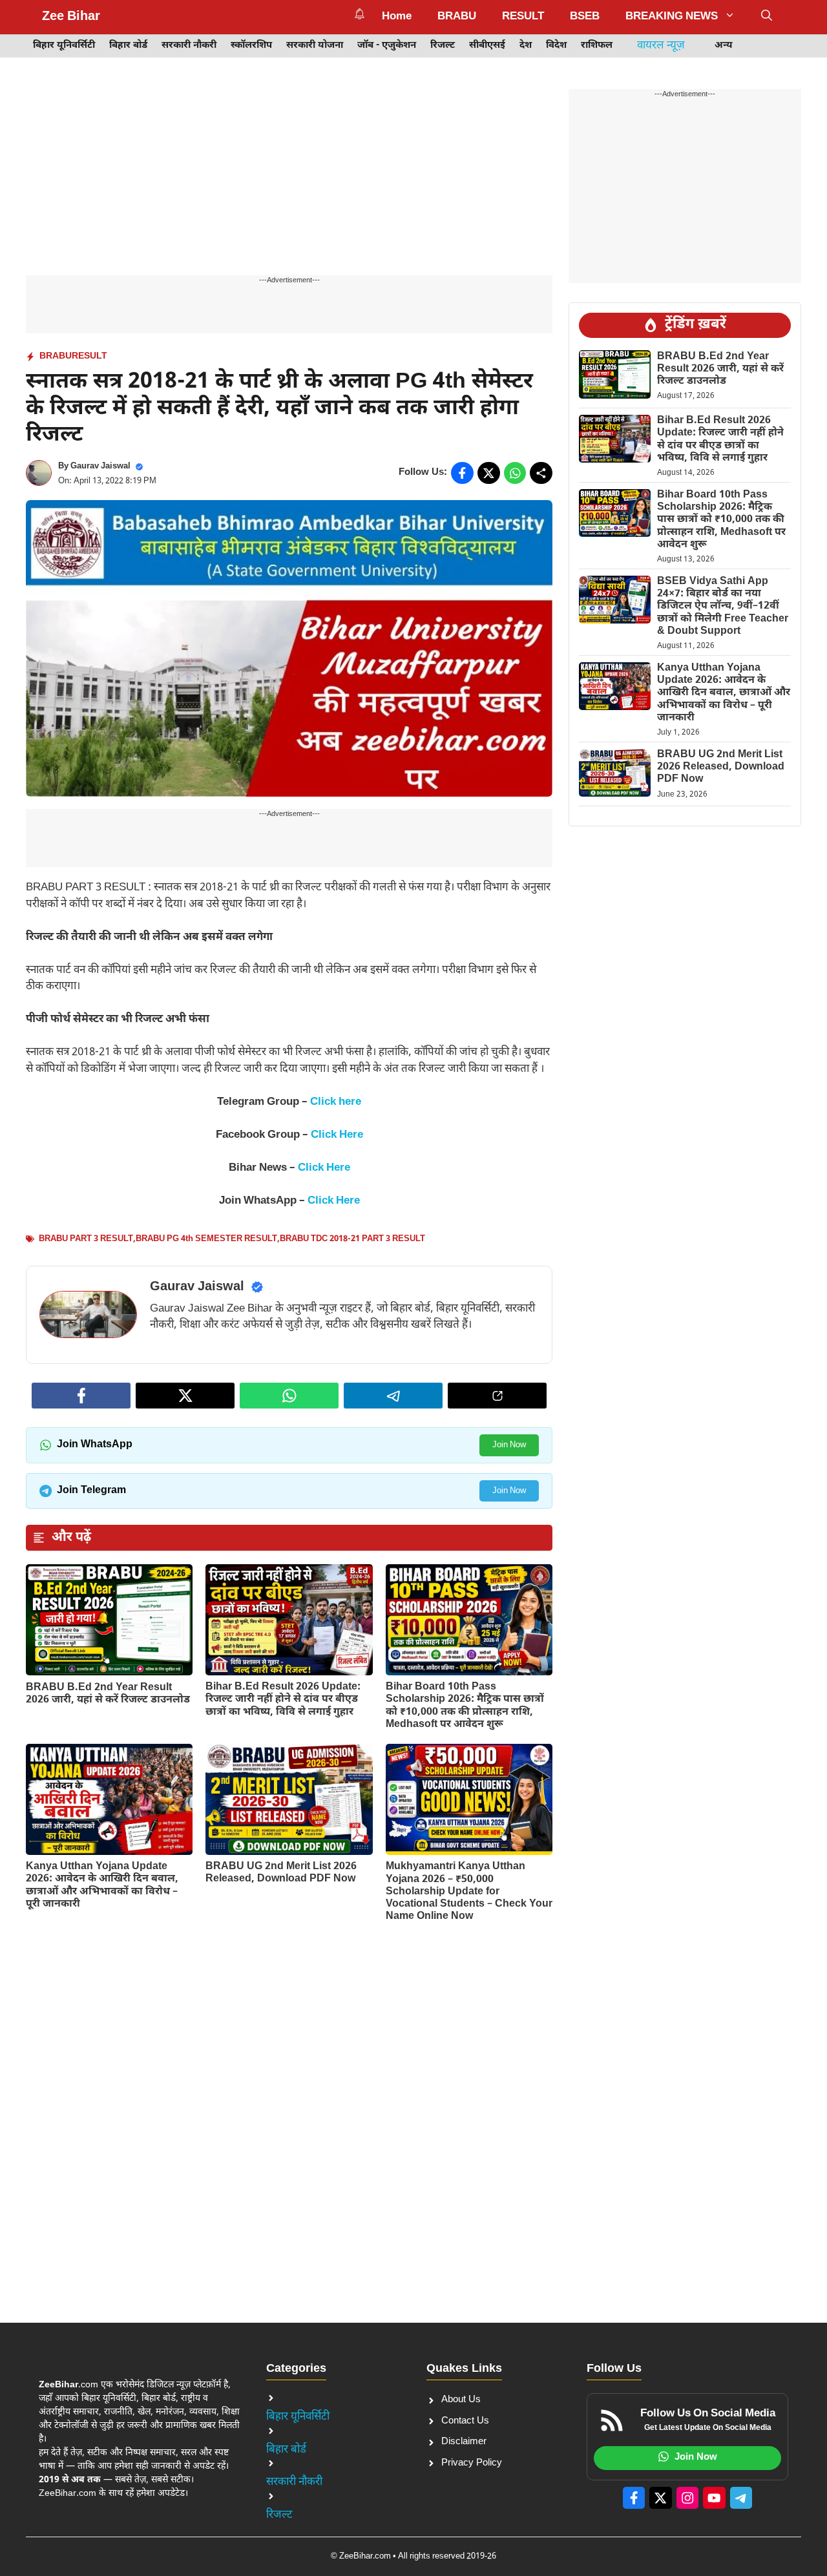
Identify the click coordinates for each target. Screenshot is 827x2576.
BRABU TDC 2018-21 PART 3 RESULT (352, 1239)
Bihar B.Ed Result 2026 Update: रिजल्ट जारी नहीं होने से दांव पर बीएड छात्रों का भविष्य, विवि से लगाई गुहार (283, 1700)
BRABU (457, 17)
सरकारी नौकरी (189, 46)
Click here (336, 1102)
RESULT (523, 17)
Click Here (337, 1135)
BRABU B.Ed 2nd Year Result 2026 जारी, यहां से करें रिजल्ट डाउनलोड (108, 1694)
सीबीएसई (487, 46)
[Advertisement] (289, 180)
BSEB (585, 17)
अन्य (724, 46)
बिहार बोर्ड (128, 46)
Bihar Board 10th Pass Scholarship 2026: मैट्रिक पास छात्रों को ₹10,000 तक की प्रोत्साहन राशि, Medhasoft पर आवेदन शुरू (465, 1706)
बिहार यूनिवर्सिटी (64, 46)
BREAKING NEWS (672, 17)
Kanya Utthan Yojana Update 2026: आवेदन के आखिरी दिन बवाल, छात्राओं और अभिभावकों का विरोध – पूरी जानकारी (102, 1886)
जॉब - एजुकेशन (387, 46)
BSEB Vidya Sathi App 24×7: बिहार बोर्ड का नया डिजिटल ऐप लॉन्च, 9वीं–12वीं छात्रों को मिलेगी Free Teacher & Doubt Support (723, 607)
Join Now (509, 1445)
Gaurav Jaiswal (100, 466)
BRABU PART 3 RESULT (86, 1239)
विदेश (556, 46)
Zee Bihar (71, 17)
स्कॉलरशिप (251, 46)
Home (397, 17)
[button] (767, 17)
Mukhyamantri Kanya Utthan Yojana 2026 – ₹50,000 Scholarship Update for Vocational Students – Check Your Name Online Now (469, 1892)
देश (526, 46)
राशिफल (597, 46)
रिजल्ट (443, 46)
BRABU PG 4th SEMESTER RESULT (206, 1239)
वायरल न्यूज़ (661, 46)
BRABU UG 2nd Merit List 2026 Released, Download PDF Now (281, 1873)
